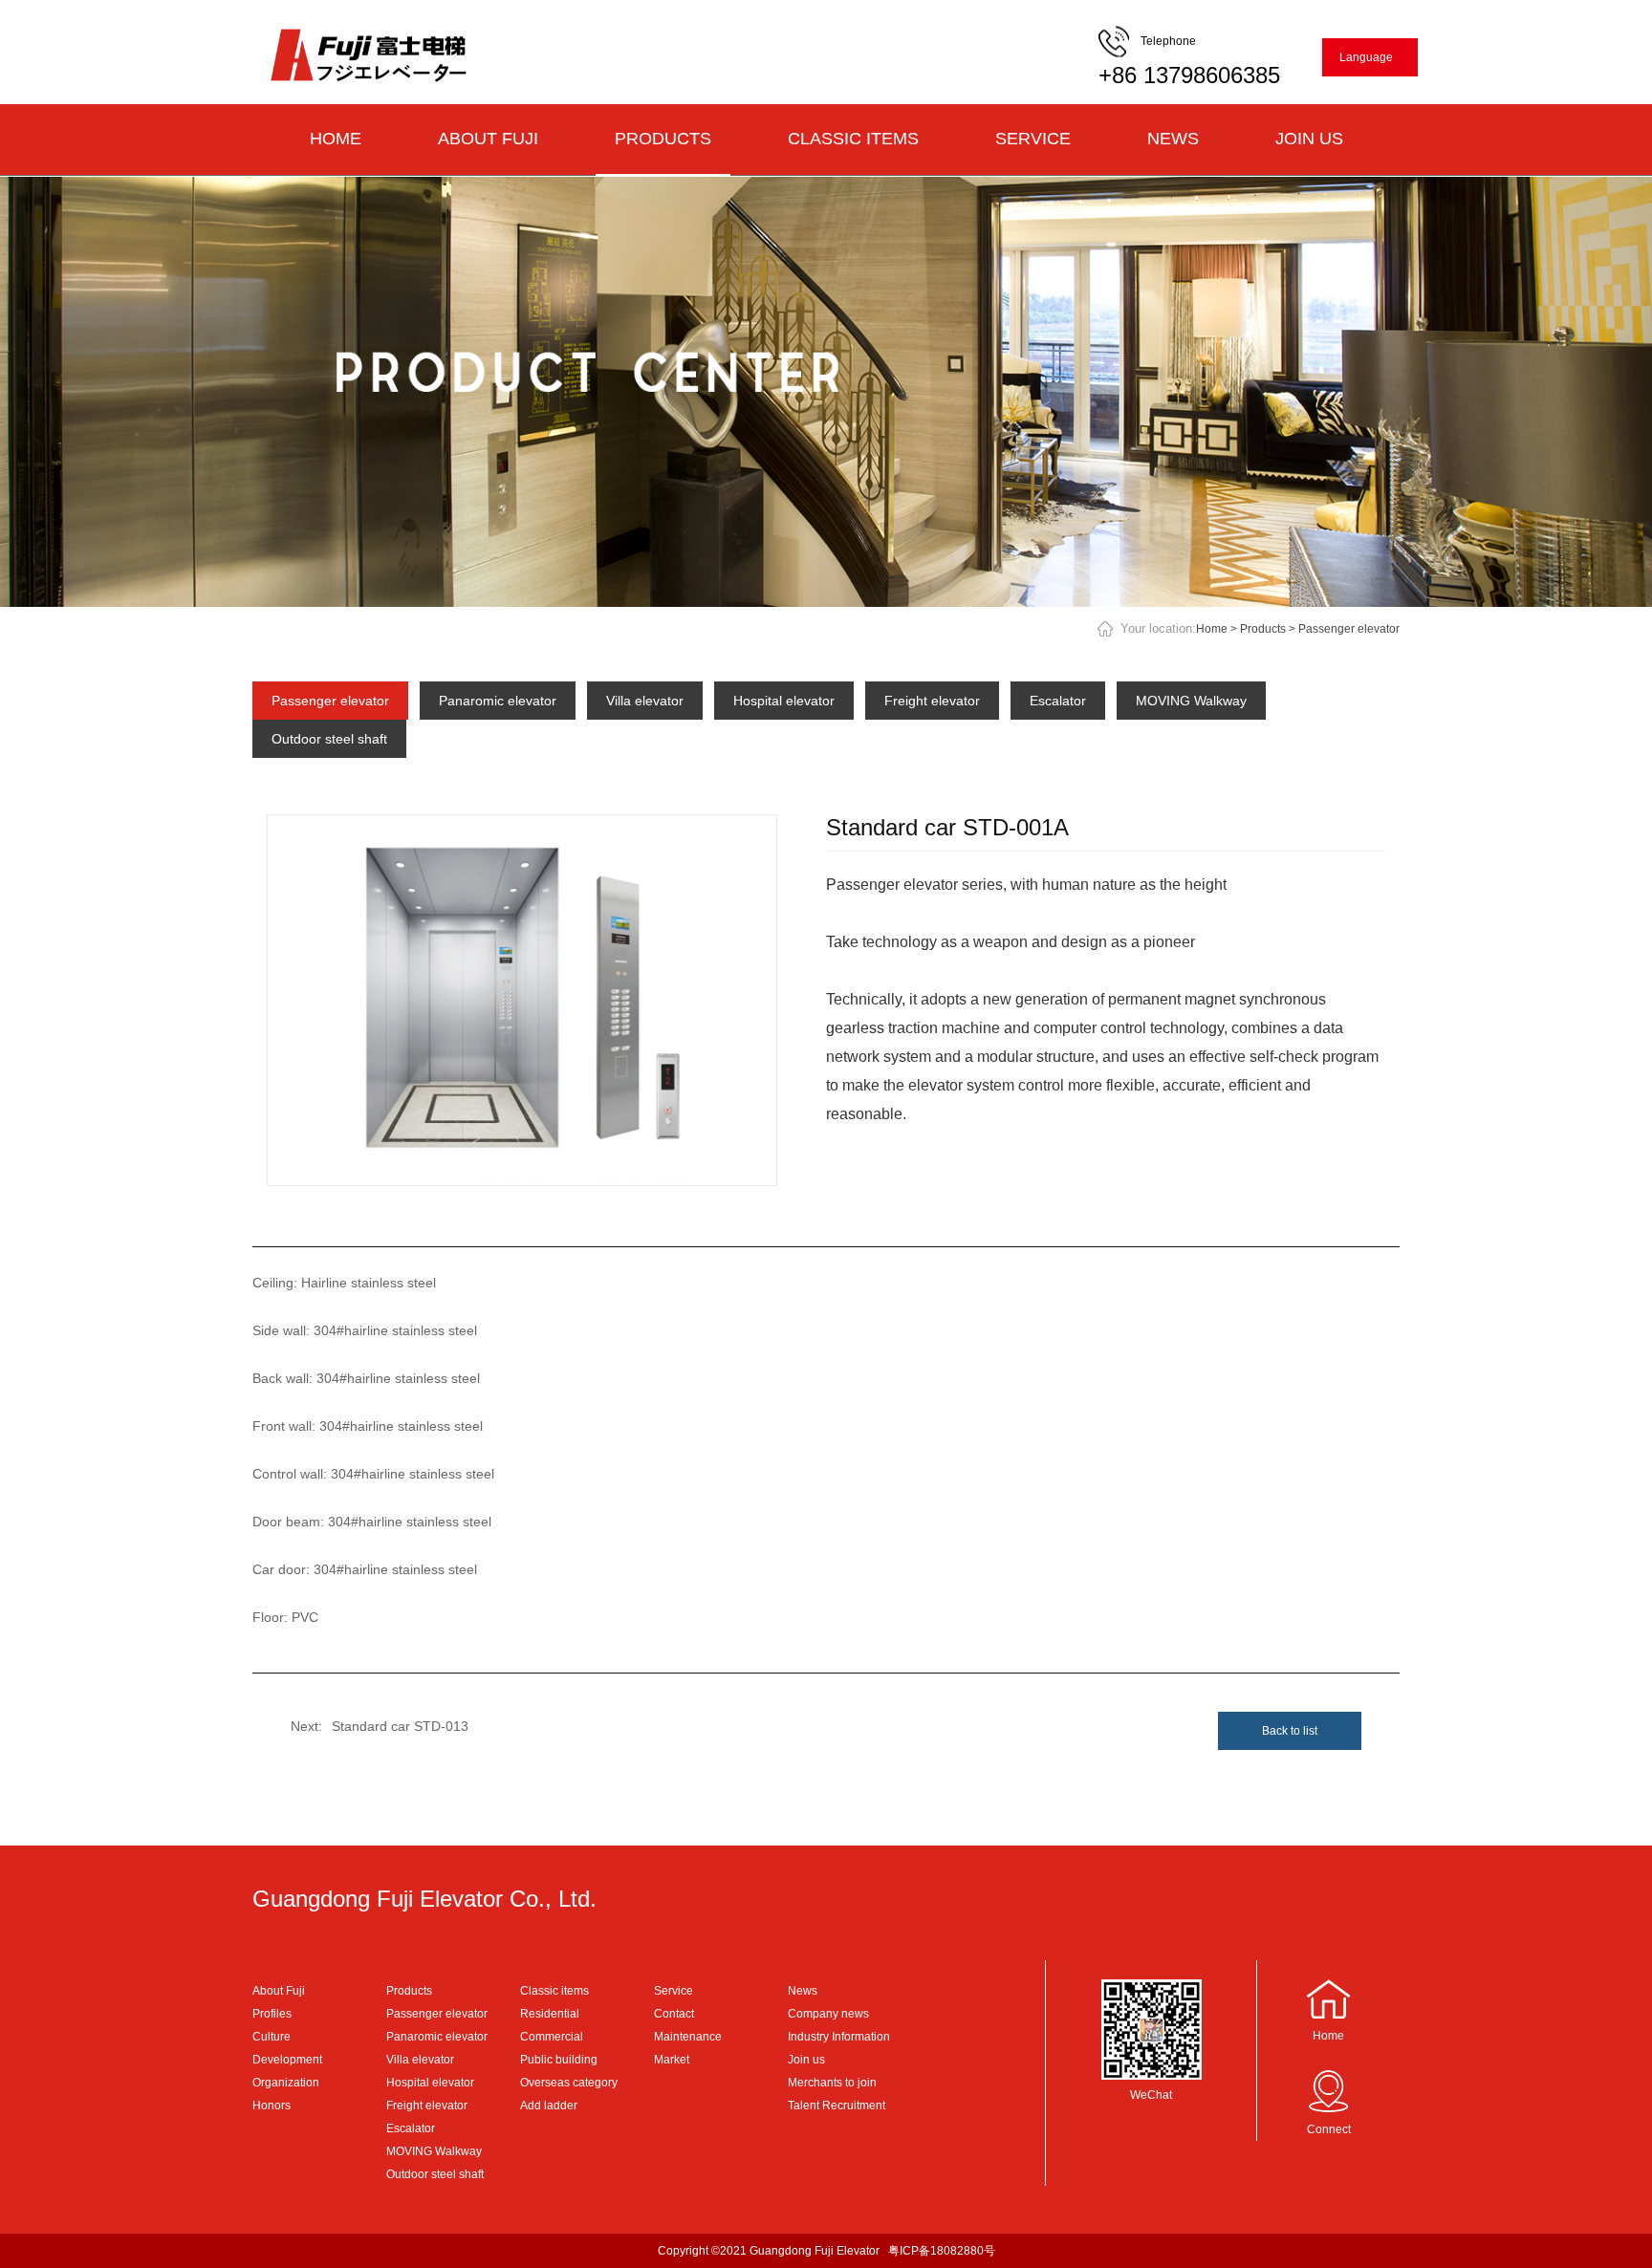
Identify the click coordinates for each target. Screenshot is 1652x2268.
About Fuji (488, 139)
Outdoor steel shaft (329, 739)
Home (336, 139)
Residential (550, 2014)
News (1173, 139)
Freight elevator (932, 701)
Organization (286, 2083)
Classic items (853, 139)
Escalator (1058, 701)
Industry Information (839, 2037)
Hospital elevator (784, 701)
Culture (272, 2037)
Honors (272, 2106)
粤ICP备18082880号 (942, 2251)
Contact (674, 2014)
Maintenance (688, 2037)
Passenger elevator (1349, 629)
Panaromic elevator (498, 701)
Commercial (552, 2037)
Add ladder (549, 2106)
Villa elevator (645, 701)
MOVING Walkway (1191, 701)
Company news (828, 2014)
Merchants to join (832, 2083)
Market (672, 2060)
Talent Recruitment (837, 2106)
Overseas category (569, 2083)
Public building (559, 2060)
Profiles (272, 2014)
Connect (1329, 2129)
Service (1033, 139)
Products (663, 139)
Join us (1309, 139)
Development (287, 2060)
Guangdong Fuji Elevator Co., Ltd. (424, 1899)
